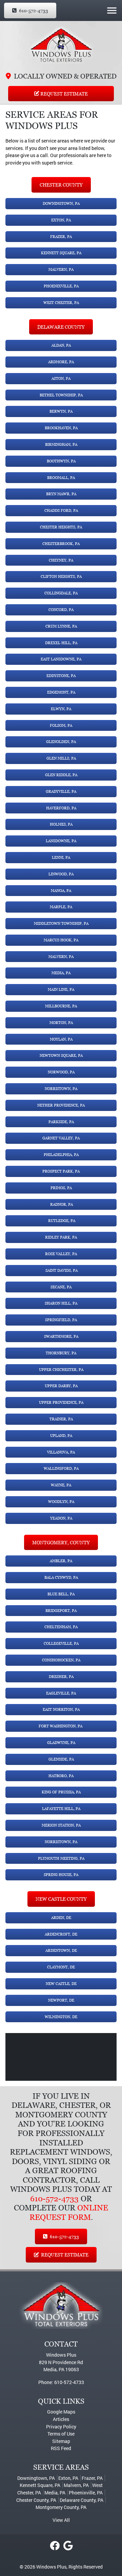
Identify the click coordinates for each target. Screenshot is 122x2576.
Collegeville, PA (61, 1643)
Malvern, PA (61, 269)
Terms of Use (61, 2434)
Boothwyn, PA (61, 461)
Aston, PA (61, 378)
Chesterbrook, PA (61, 544)
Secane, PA (61, 1287)
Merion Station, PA (61, 1825)
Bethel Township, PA (61, 395)
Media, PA (61, 973)
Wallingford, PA (61, 1468)
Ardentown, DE (61, 1950)
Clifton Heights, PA (61, 576)
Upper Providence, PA (61, 1402)
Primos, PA (61, 1188)
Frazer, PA (61, 237)
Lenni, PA (61, 857)
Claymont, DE (61, 1967)
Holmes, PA (61, 824)
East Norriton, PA (61, 1709)
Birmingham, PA (61, 444)
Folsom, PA (61, 725)
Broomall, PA (61, 478)
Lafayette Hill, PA (61, 1809)
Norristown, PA (61, 1089)
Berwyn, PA (61, 411)
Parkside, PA (61, 1122)
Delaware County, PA (82, 2500)
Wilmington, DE (61, 2017)
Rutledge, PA (61, 1221)
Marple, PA (61, 907)
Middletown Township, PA (61, 923)
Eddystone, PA (61, 676)
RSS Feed (61, 2448)
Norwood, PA (61, 1072)
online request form (69, 2213)
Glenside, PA (61, 1759)
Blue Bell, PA (61, 1594)
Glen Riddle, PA (61, 775)
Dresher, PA (61, 1677)
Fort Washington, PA (61, 1726)
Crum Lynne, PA (61, 626)
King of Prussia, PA (61, 1792)
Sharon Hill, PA (61, 1303)
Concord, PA (61, 610)
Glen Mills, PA (61, 758)
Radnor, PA (61, 1204)
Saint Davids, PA (61, 1270)
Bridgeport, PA (61, 1611)
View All (61, 2520)
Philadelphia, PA (61, 1155)
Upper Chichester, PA (61, 1370)
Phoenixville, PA (61, 286)
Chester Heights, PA (61, 527)
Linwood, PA (61, 874)
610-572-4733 (33, 10)
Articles (61, 2419)
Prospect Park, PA (61, 1171)
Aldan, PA (61, 345)
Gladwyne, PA (61, 1743)
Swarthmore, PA (61, 1336)
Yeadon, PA (61, 1518)
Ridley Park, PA (61, 1237)
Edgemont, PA (61, 692)
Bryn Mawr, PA (61, 494)
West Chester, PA (61, 303)
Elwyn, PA (61, 709)
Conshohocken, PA (61, 1660)
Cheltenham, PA (61, 1627)
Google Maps (61, 2412)
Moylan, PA (61, 1039)
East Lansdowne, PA (61, 659)
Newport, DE (61, 2000)
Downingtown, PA (61, 203)
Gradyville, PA (61, 791)
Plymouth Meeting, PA (61, 1858)
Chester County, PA (36, 2500)
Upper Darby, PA (61, 1386)
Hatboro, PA (61, 1776)
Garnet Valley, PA (61, 1138)
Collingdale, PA (61, 593)
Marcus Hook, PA (61, 940)
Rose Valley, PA (61, 1254)
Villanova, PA (61, 1452)
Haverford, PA (61, 808)
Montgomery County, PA (61, 2507)
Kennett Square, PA (61, 253)
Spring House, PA (61, 1875)
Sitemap (61, 2441)
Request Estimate (64, 94)
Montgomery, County (61, 1542)
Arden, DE (61, 1918)
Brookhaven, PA (61, 428)
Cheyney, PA (61, 560)
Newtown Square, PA (61, 1055)
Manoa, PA (61, 891)
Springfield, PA (61, 1320)
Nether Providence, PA (61, 1105)
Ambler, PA (61, 1561)
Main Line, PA (61, 989)
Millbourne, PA (61, 1006)
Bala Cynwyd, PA (61, 1577)
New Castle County (61, 1899)
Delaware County (61, 327)
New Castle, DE (61, 1984)
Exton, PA (61, 220)
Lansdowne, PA (61, 841)
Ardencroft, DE (61, 1934)
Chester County (61, 185)
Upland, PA (61, 1436)
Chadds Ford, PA (61, 510)
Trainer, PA (61, 1419)
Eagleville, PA (61, 1693)
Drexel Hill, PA (61, 643)
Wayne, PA (61, 1485)
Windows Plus (51, 2567)
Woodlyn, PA (61, 1502)
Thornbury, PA (61, 1353)
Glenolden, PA (61, 742)
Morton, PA (61, 1023)
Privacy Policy (61, 2427)
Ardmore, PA (61, 362)
